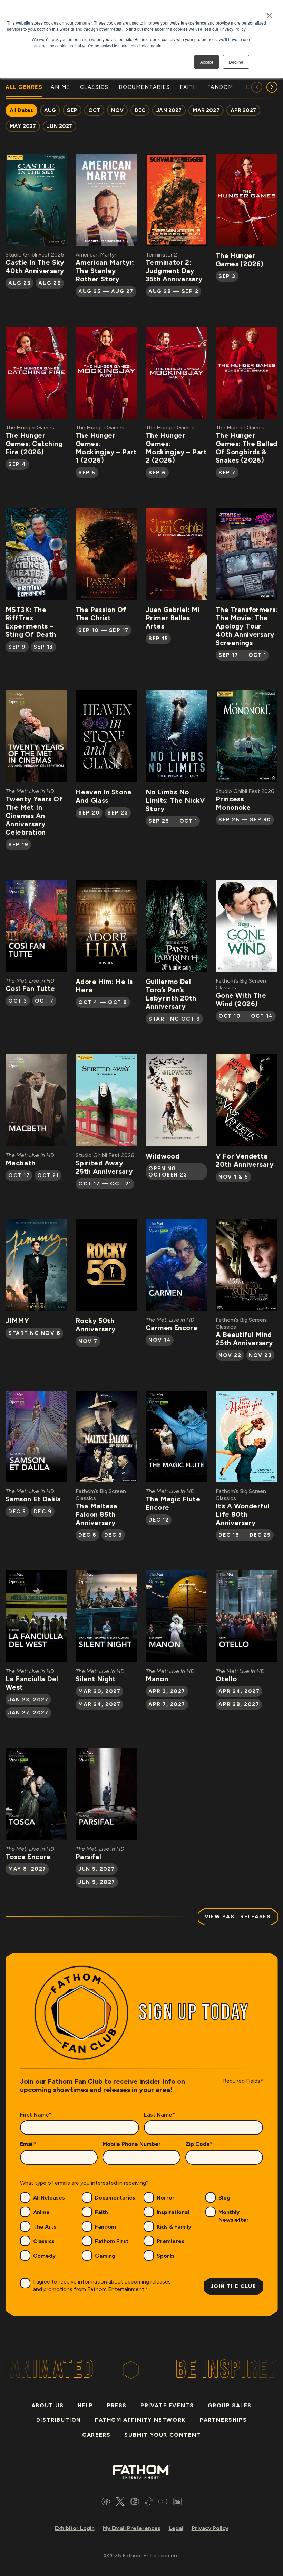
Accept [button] (207, 62)
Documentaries (115, 2198)
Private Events (167, 2405)
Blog (224, 2198)
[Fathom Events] (141, 2471)
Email (28, 2144)
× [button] (269, 13)
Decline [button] (236, 62)
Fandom (105, 2227)
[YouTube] (163, 2503)
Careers (96, 2435)
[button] (272, 87)
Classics (44, 2241)
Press (117, 2405)
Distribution (59, 2420)
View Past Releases (238, 1917)
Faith (101, 2212)
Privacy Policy (210, 2528)
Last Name (159, 2115)
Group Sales (230, 2405)
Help (85, 2405)
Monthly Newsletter (234, 2216)
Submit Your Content (162, 2435)
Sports (166, 2256)
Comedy (44, 2256)
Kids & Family (174, 2227)
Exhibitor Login (75, 2528)
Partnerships (223, 2420)
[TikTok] (149, 2503)
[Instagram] (135, 2503)
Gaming (105, 2256)
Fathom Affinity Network (140, 2420)
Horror (166, 2198)
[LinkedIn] (177, 2503)
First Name (36, 2115)
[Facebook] (106, 2503)
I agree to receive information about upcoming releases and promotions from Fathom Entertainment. (102, 2285)
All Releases (49, 2198)
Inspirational (173, 2212)
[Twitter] (120, 2503)
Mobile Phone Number (132, 2144)
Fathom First (112, 2241)
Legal (176, 2528)
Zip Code (199, 2144)
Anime (41, 2212)
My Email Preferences (132, 2528)
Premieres (170, 2241)
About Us (48, 2405)
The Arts (45, 2227)
